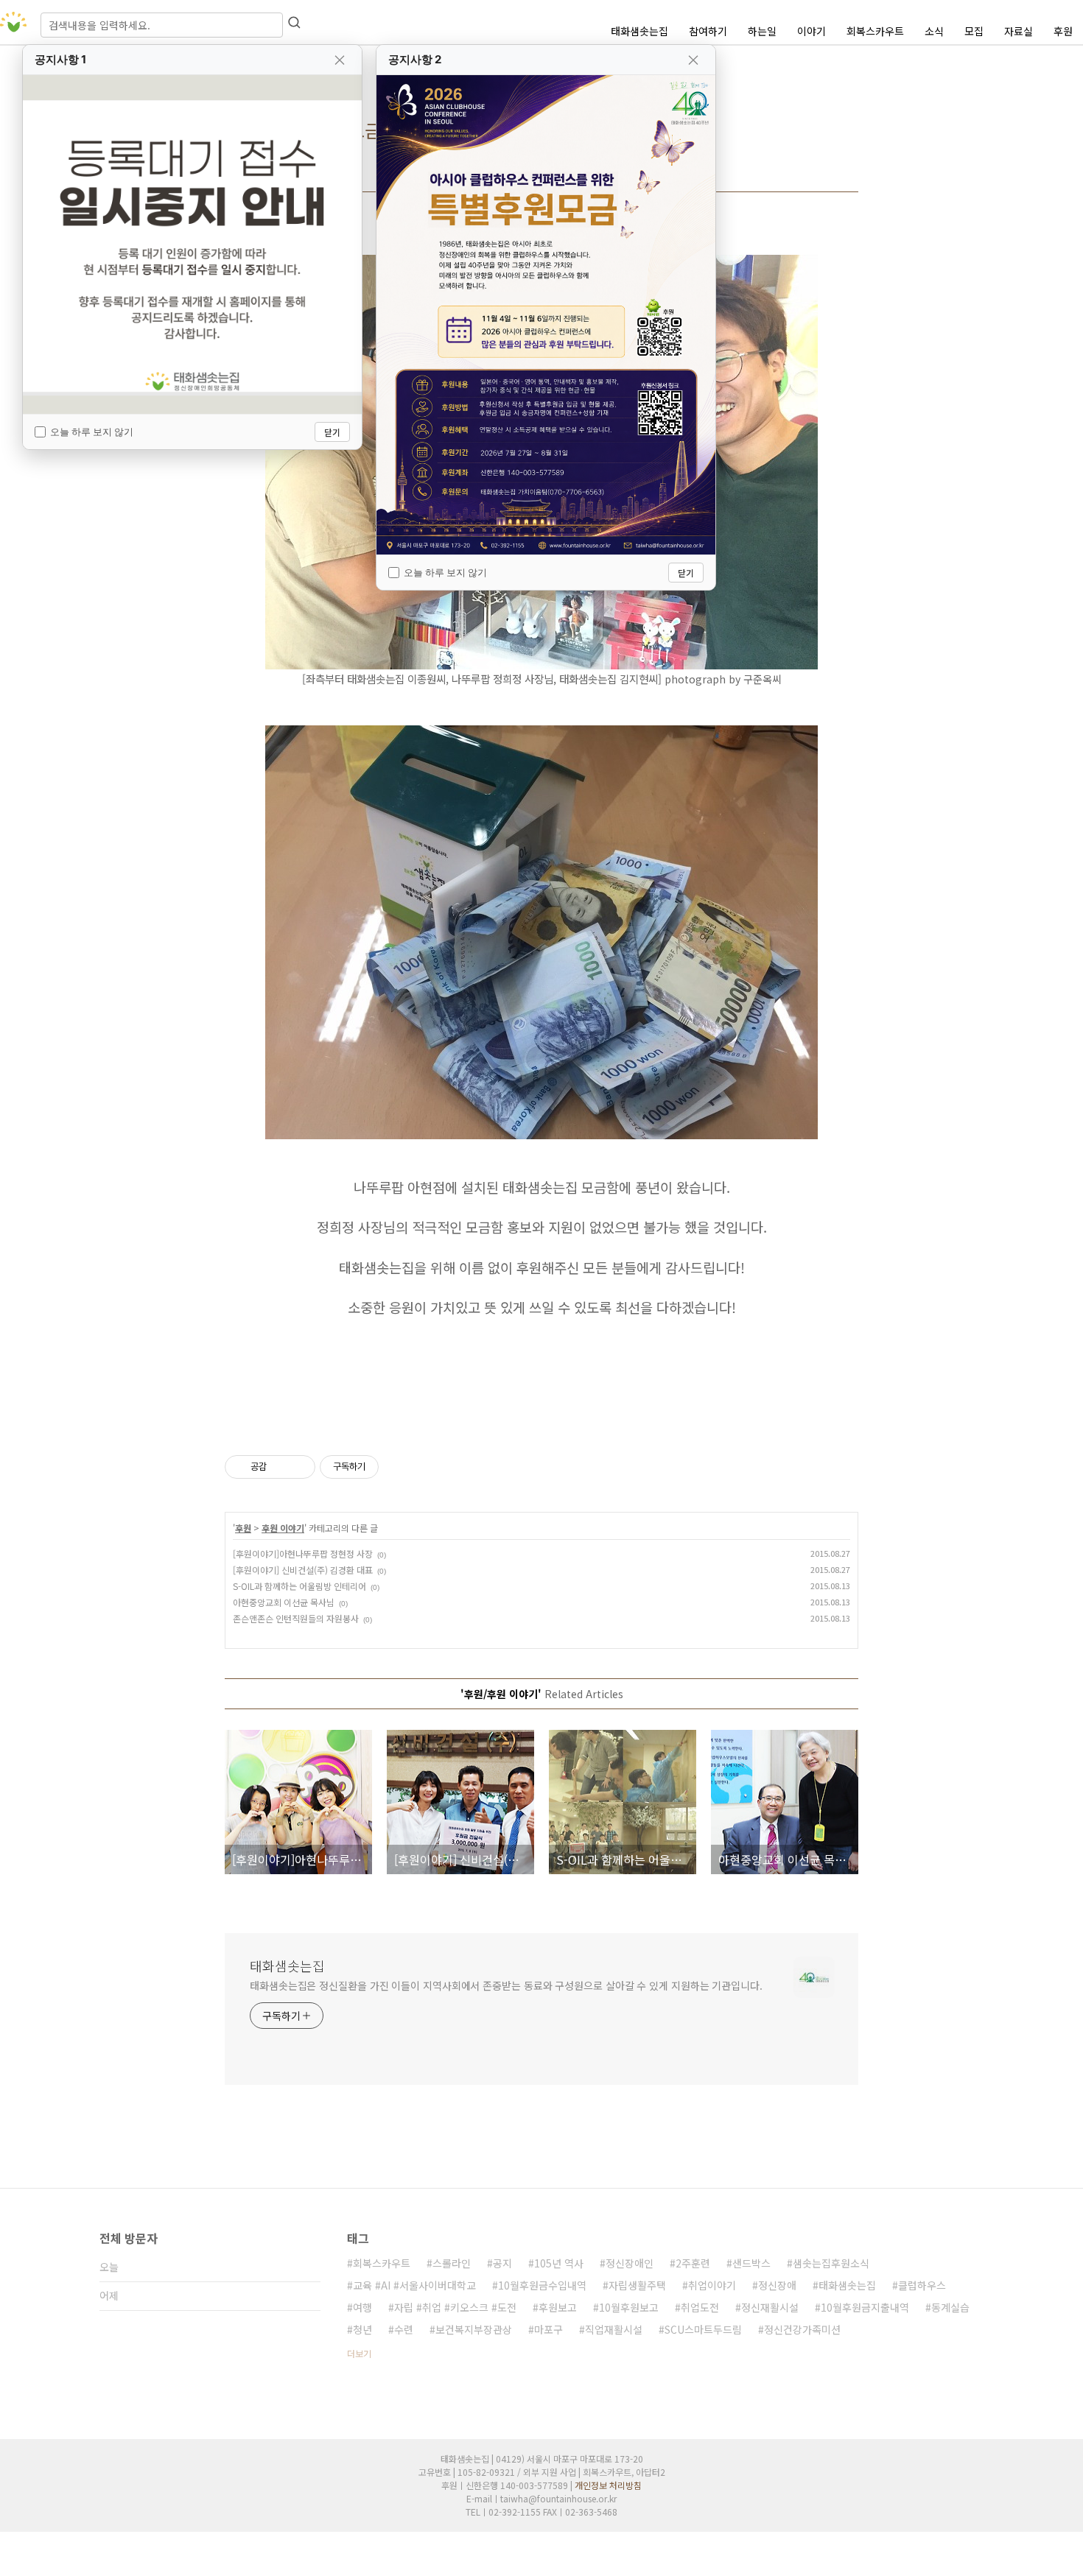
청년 (362, 2329)
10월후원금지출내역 (865, 2307)
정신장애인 (630, 2263)
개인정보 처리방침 (608, 2485)
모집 (974, 31)
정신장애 (777, 2285)
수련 (404, 2329)
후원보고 (558, 2307)
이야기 (812, 31)
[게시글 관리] (299, 1467)
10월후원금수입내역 (542, 2285)
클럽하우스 (922, 2285)
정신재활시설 (770, 2307)
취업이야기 (712, 2285)
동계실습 (950, 2307)
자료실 (1019, 31)
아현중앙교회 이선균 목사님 (284, 1602)
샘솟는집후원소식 (831, 2263)
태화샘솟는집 (639, 31)
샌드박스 (751, 2263)
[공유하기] (280, 1467)
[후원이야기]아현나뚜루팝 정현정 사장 (303, 1553)
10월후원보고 (629, 2307)
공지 (502, 2263)
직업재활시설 (614, 2329)
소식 (934, 31)
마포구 (548, 2329)
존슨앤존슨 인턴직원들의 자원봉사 (296, 1618)
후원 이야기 (283, 1528)
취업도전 (700, 2307)
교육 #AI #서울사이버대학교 (414, 2285)
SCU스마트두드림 (703, 2329)
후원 (1063, 31)
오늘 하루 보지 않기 (92, 432)
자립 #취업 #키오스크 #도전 (455, 2307)
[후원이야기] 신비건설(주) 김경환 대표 (303, 1570)
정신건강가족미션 (802, 2329)
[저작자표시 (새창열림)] (385, 1467)
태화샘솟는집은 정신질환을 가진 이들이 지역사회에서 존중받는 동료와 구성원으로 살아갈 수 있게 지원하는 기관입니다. (506, 1985)
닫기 (332, 432)
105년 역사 (559, 2263)
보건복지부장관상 (474, 2329)
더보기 (359, 2353)
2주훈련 (693, 2263)
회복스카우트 (875, 31)
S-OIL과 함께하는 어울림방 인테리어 (299, 1586)
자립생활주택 (637, 2285)
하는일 (762, 31)
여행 (362, 2307)
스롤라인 (452, 2263)
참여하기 (708, 31)
